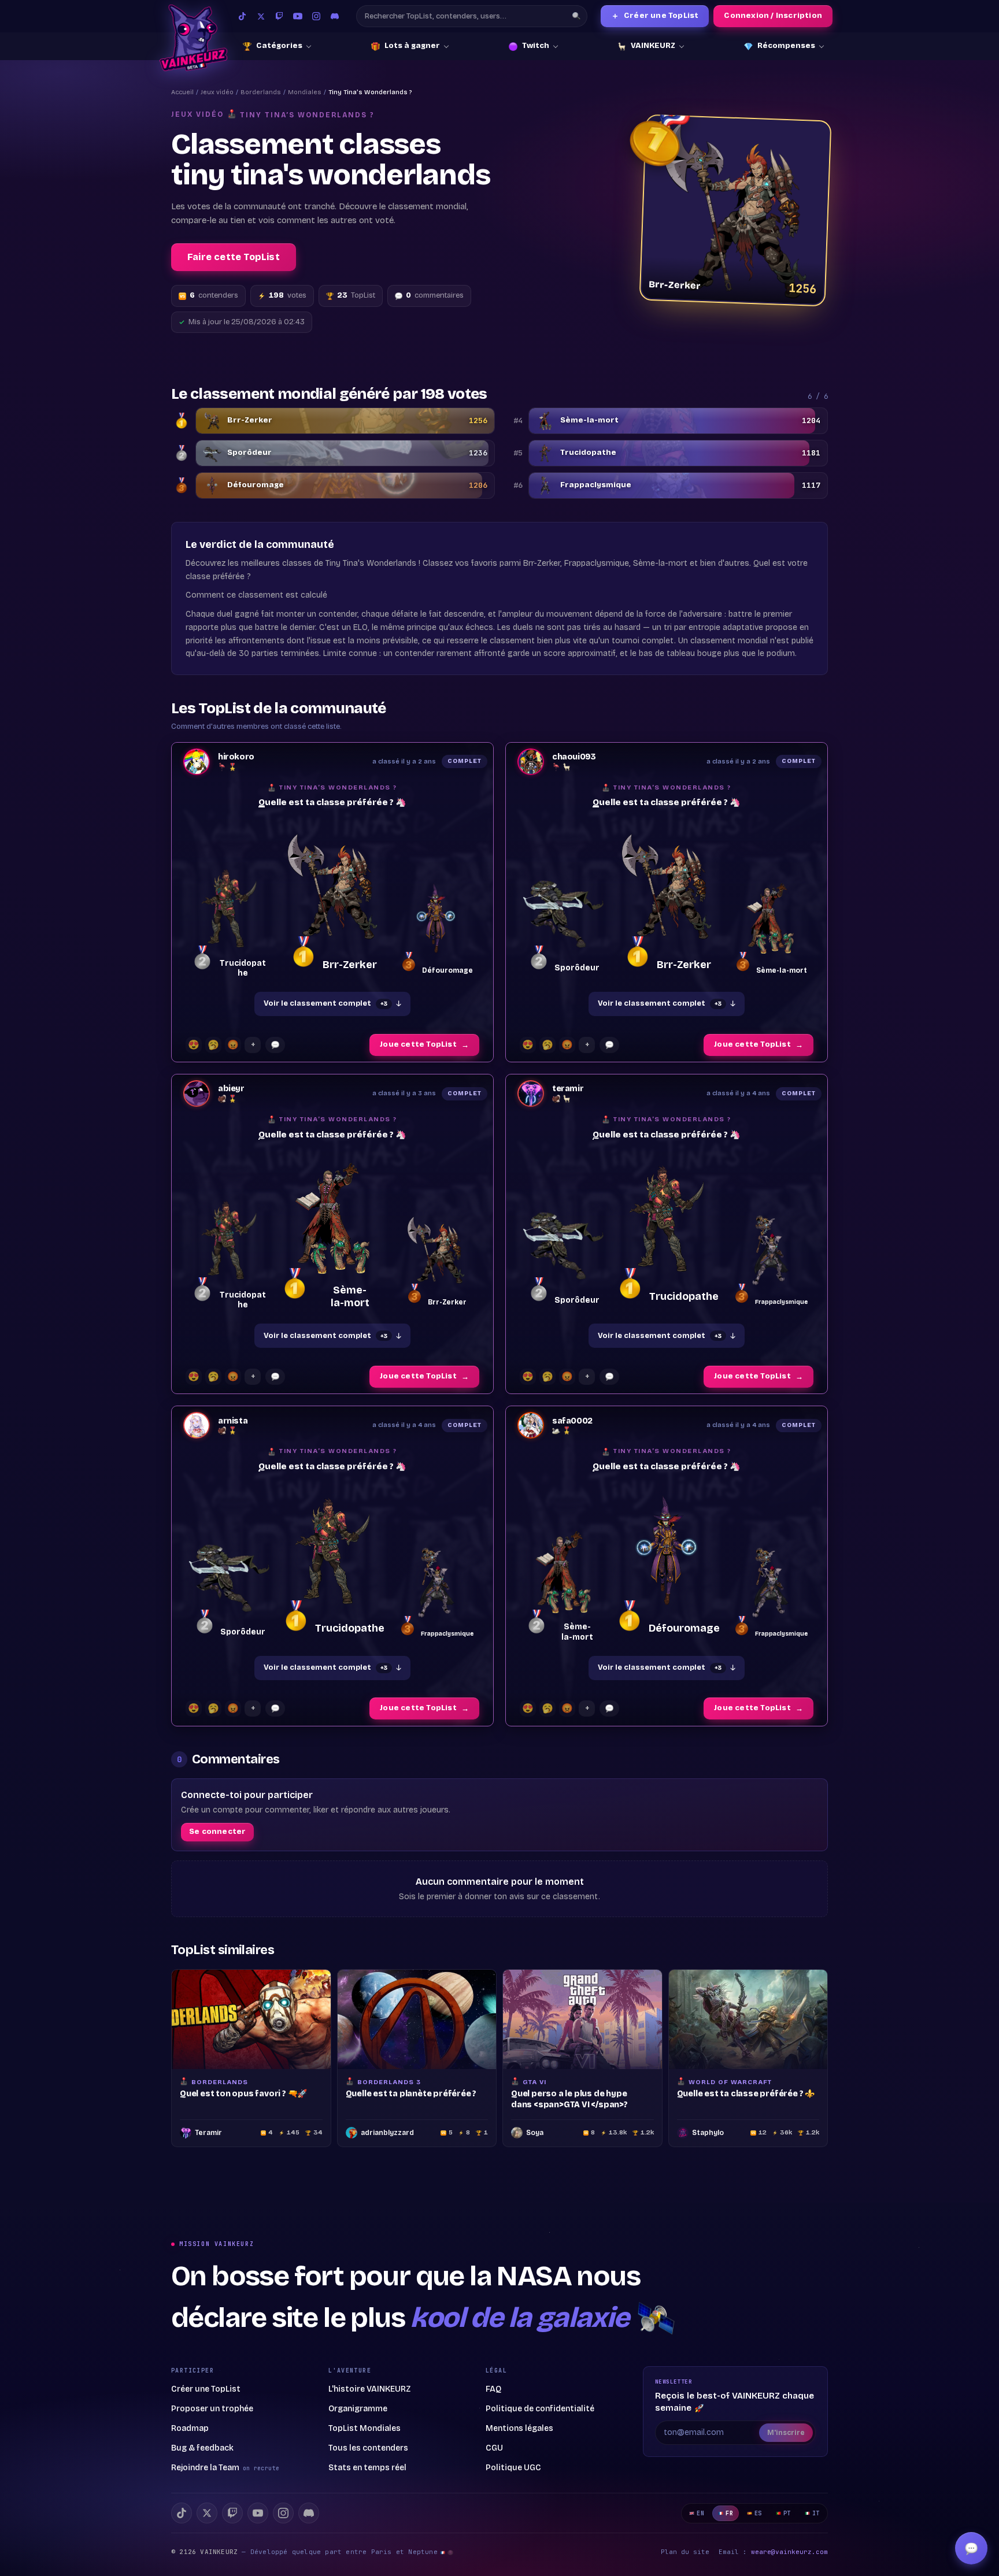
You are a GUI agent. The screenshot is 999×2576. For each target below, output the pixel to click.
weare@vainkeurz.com (789, 2552)
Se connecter (217, 1832)
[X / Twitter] (261, 16)
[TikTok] (242, 16)
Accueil (182, 92)
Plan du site (685, 2552)
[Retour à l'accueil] (193, 38)
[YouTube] (298, 16)
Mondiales (305, 92)
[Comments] (275, 1045)
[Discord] (335, 16)
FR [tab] (729, 2513)
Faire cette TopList (234, 257)
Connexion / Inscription (773, 16)
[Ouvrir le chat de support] (971, 2548)
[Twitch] (279, 16)
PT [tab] (787, 2513)
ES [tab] (758, 2513)
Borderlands (261, 92)
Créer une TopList (655, 16)
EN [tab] (700, 2513)
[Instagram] (316, 16)
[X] (207, 2513)
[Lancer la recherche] (576, 16)
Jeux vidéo (217, 92)
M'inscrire (786, 2433)
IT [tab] (816, 2513)
